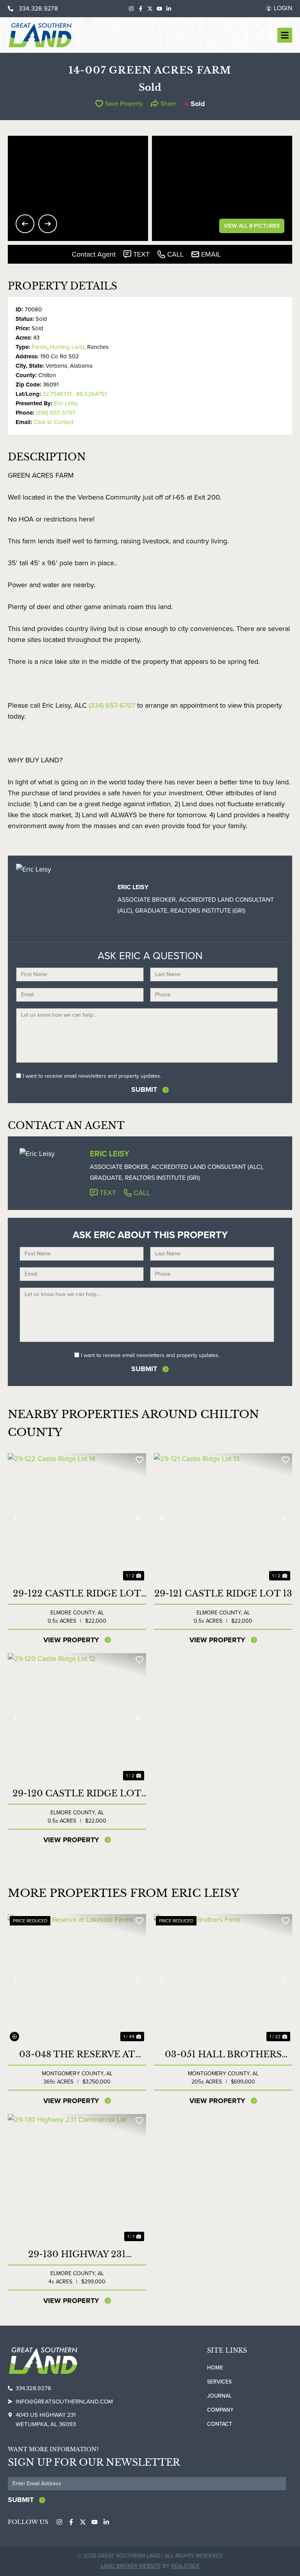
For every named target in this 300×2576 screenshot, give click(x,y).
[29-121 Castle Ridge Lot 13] (223, 1518)
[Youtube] (159, 9)
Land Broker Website (131, 2566)
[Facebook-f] (141, 9)
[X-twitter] (150, 9)
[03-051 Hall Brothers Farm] (223, 1979)
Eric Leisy (66, 403)
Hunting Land (67, 347)
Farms (39, 347)
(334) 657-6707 (56, 413)
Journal (219, 2396)
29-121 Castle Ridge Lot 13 (223, 1594)
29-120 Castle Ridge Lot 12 (77, 1794)
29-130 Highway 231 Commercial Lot (77, 2254)
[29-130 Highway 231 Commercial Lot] (77, 2179)
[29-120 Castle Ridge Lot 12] (77, 1718)
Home (215, 2368)
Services (219, 2382)
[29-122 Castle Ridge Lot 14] (77, 1518)
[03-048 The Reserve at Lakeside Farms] (77, 1979)
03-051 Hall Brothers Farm (223, 2055)
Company (220, 2410)
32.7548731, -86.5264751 (75, 394)
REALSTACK (185, 2566)
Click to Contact (54, 422)
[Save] (139, 1460)
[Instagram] (131, 9)
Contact (220, 2424)
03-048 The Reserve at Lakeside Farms (77, 2055)
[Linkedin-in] (169, 9)
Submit (144, 1089)
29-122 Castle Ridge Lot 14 (77, 1594)
